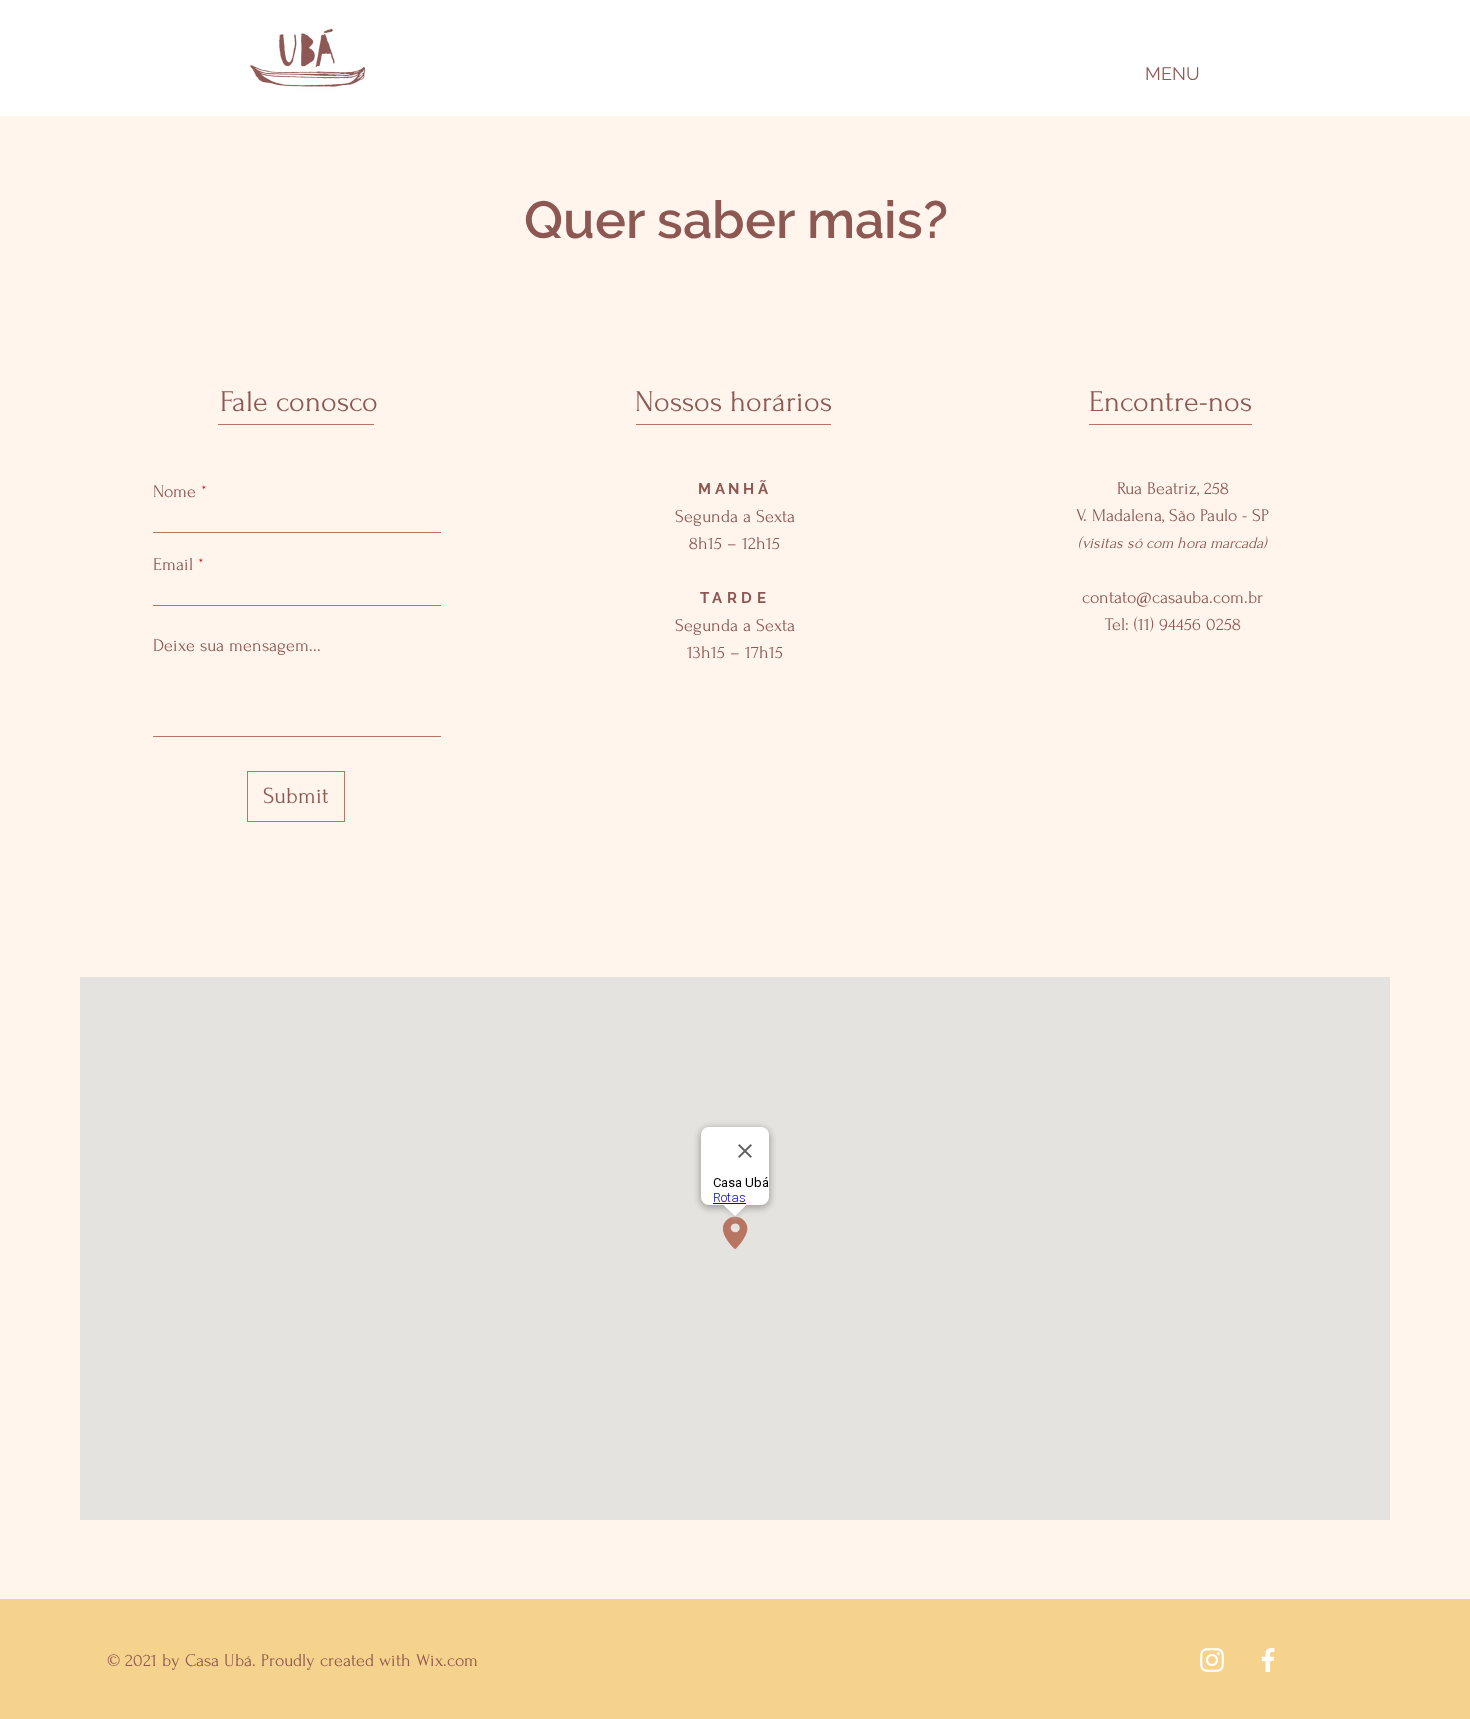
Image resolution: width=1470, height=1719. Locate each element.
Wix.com (447, 1660)
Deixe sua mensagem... (237, 646)
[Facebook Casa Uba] (1268, 1660)
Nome (174, 492)
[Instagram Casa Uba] (1212, 1660)
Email (173, 565)
